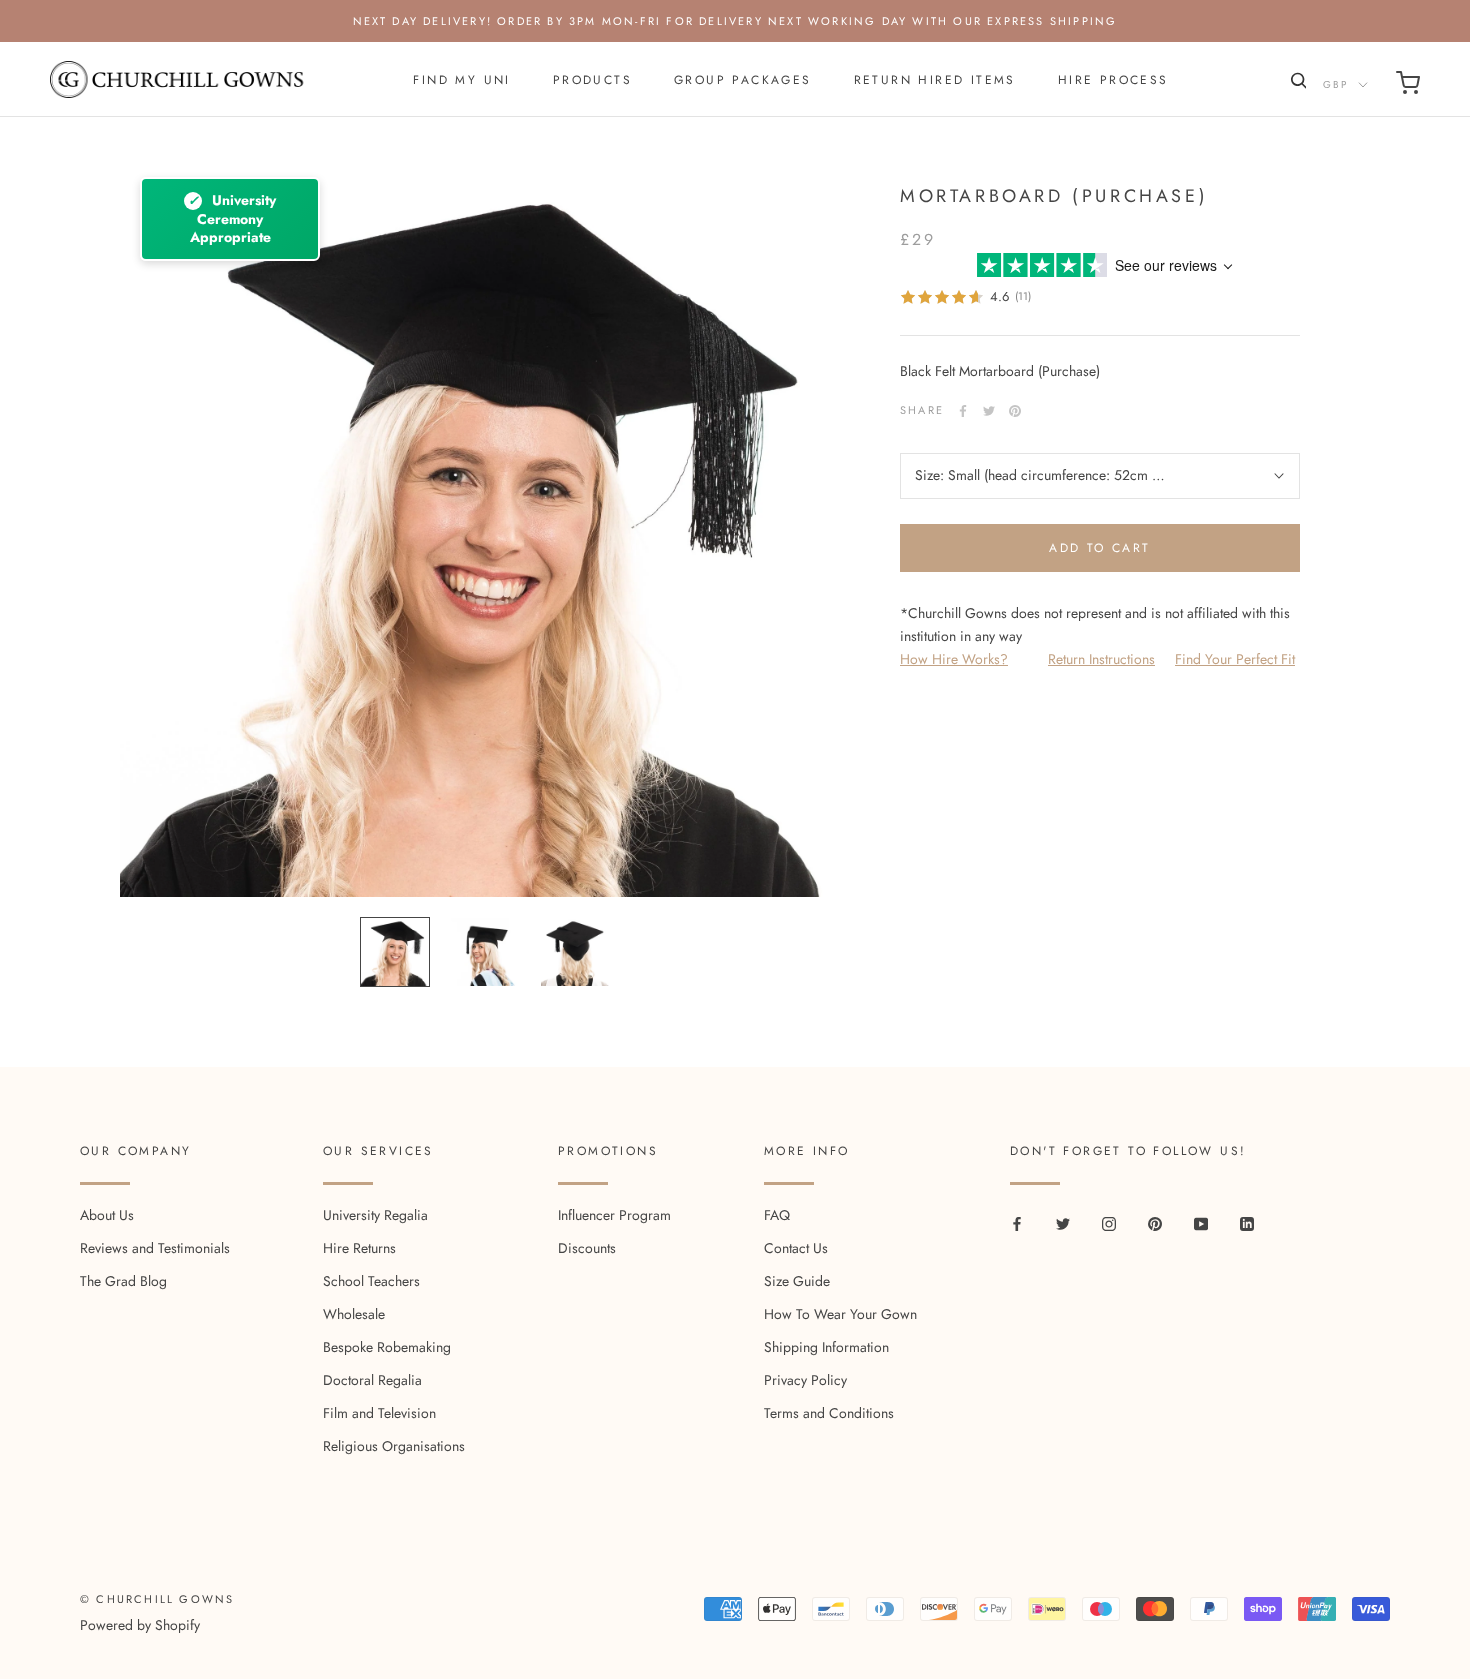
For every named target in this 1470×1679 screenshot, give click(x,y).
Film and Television (379, 1413)
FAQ (777, 1215)
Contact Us (796, 1248)
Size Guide (797, 1281)
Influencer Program (614, 1215)
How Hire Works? (954, 659)
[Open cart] (1408, 86)
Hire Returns (359, 1248)
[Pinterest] (1015, 411)
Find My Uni (461, 80)
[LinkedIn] (1247, 1222)
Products (592, 80)
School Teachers (371, 1281)
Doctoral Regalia (372, 1380)
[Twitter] (989, 411)
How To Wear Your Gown (840, 1314)
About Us (107, 1215)
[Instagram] (1109, 1222)
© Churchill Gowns (157, 1599)
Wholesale (354, 1314)
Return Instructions (1101, 659)
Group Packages (743, 80)
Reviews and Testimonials (155, 1248)
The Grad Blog (123, 1281)
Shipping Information (826, 1347)
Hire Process (1113, 80)
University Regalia (375, 1215)
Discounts (587, 1248)
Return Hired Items (935, 80)
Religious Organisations (394, 1446)
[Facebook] (963, 411)
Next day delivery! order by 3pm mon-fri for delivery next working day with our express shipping (735, 21)
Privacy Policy (805, 1380)
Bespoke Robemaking (387, 1347)
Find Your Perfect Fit (1235, 659)
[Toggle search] (1296, 84)
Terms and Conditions (829, 1413)
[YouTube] (1201, 1222)
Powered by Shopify (140, 1625)
